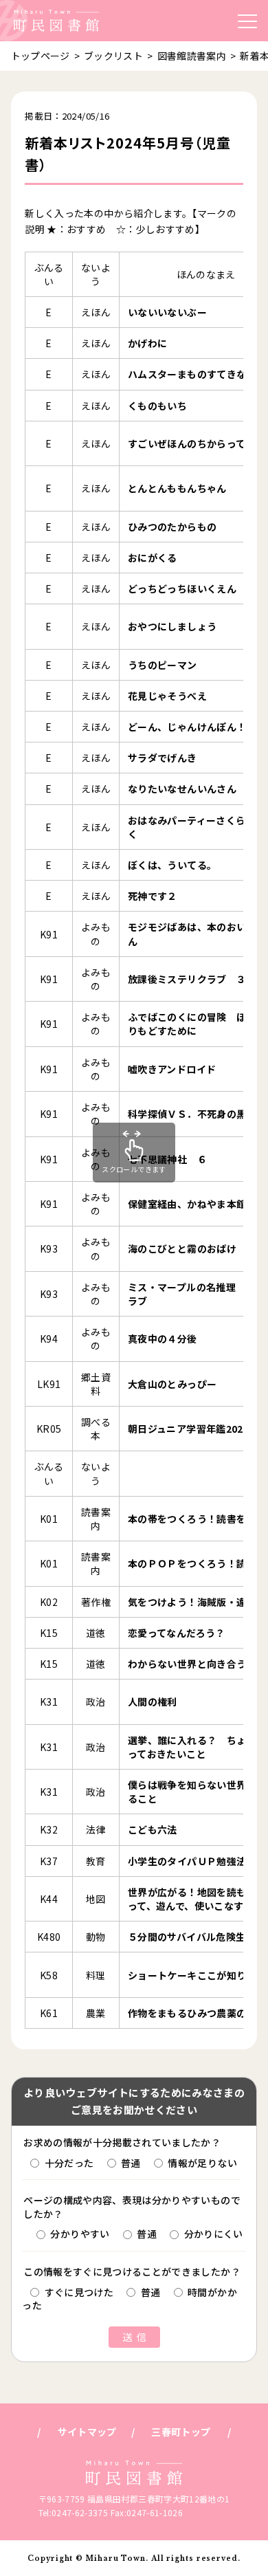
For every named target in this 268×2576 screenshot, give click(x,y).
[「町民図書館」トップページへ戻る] (56, 21)
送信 (137, 2337)
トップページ (41, 56)
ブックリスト (113, 56)
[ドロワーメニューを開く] (247, 21)
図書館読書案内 (192, 56)
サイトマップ (87, 2432)
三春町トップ (181, 2432)
